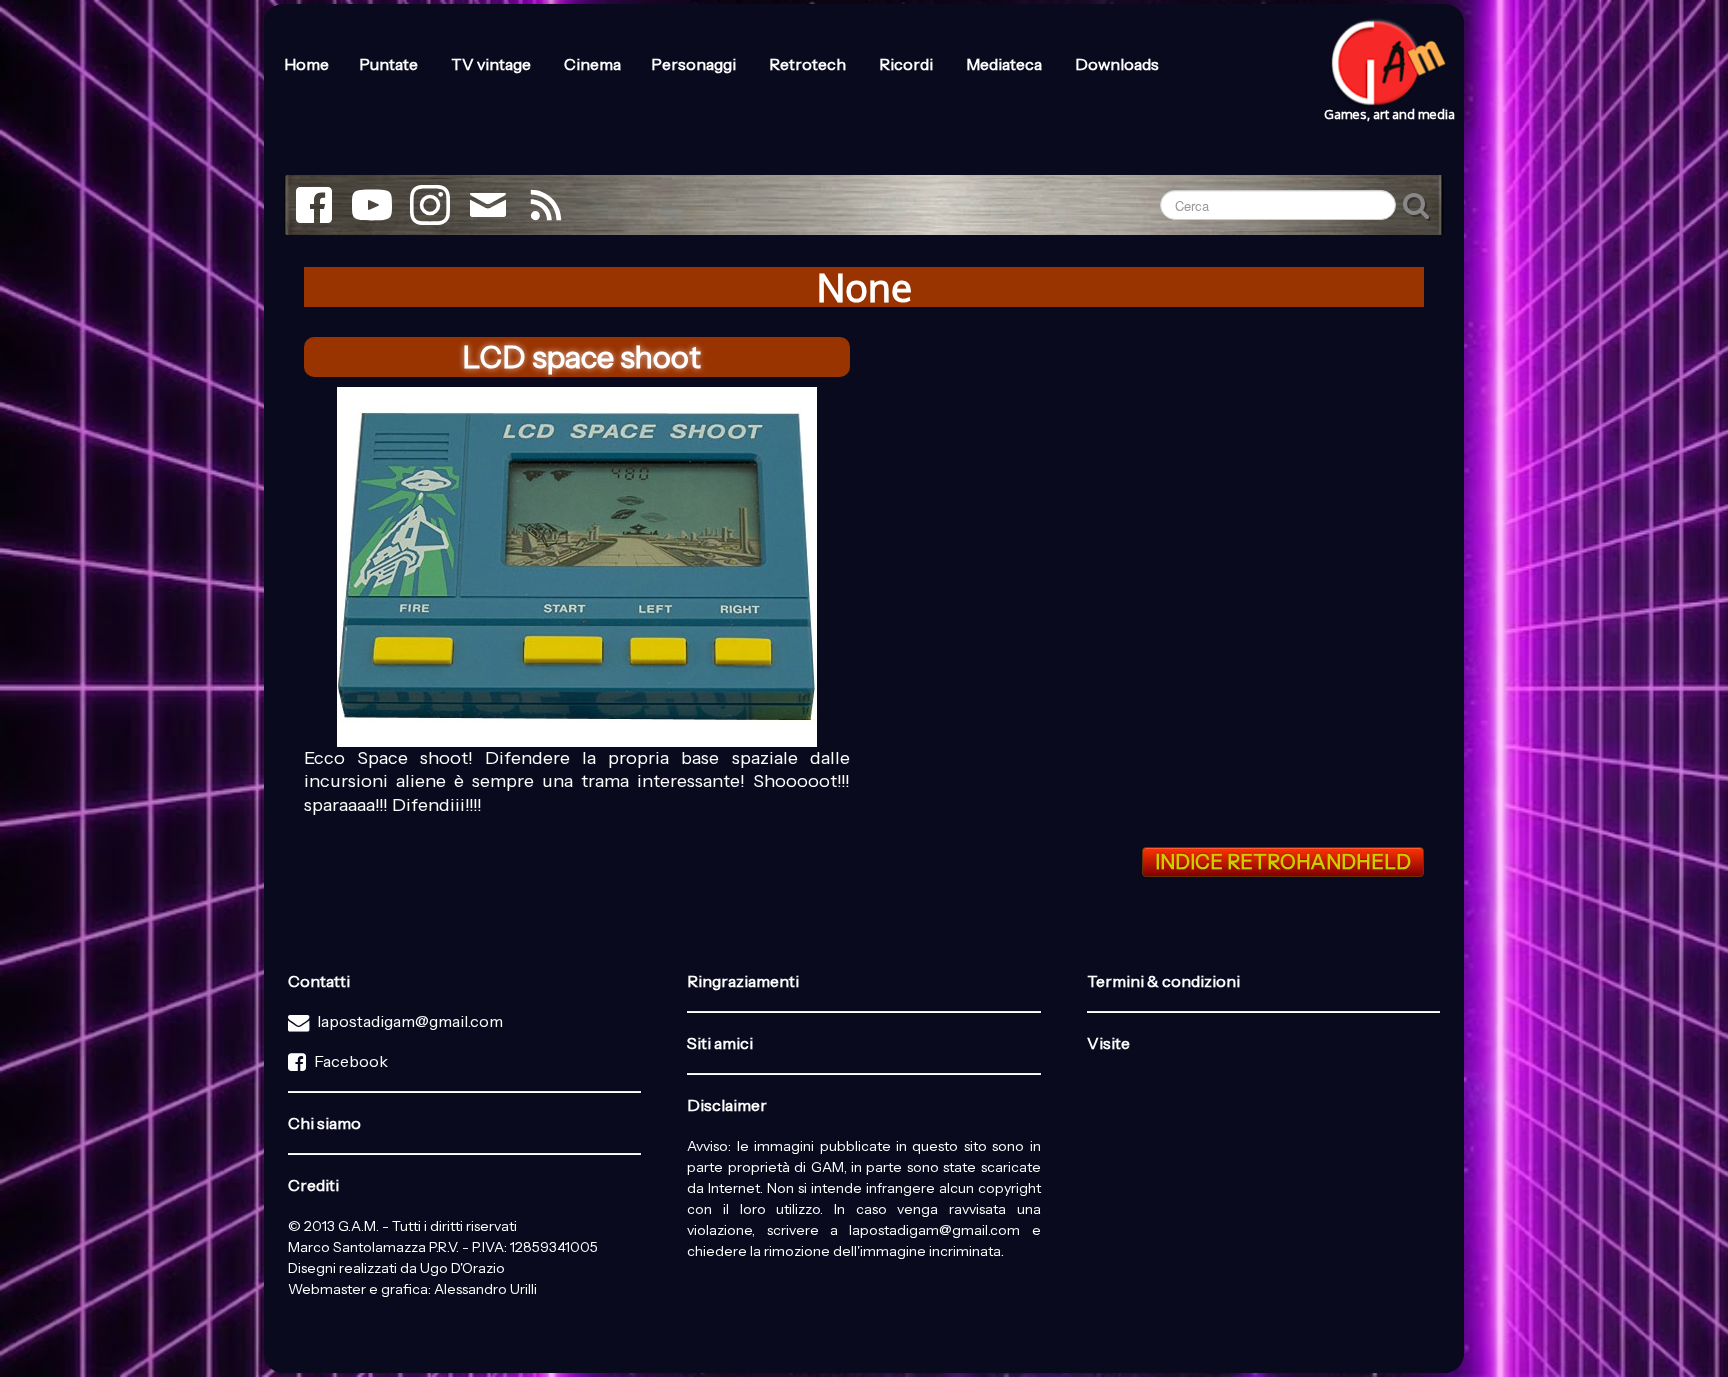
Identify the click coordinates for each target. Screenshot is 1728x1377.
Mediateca (1005, 64)
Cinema (592, 64)
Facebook (351, 1061)
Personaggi (695, 64)
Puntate (390, 64)
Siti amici (720, 1043)
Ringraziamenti (743, 981)
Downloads (1117, 64)
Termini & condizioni (1163, 981)
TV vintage (492, 64)
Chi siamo (324, 1123)
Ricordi (907, 64)
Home (306, 64)
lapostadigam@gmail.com (410, 1021)
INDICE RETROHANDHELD (1283, 862)
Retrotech (809, 64)
